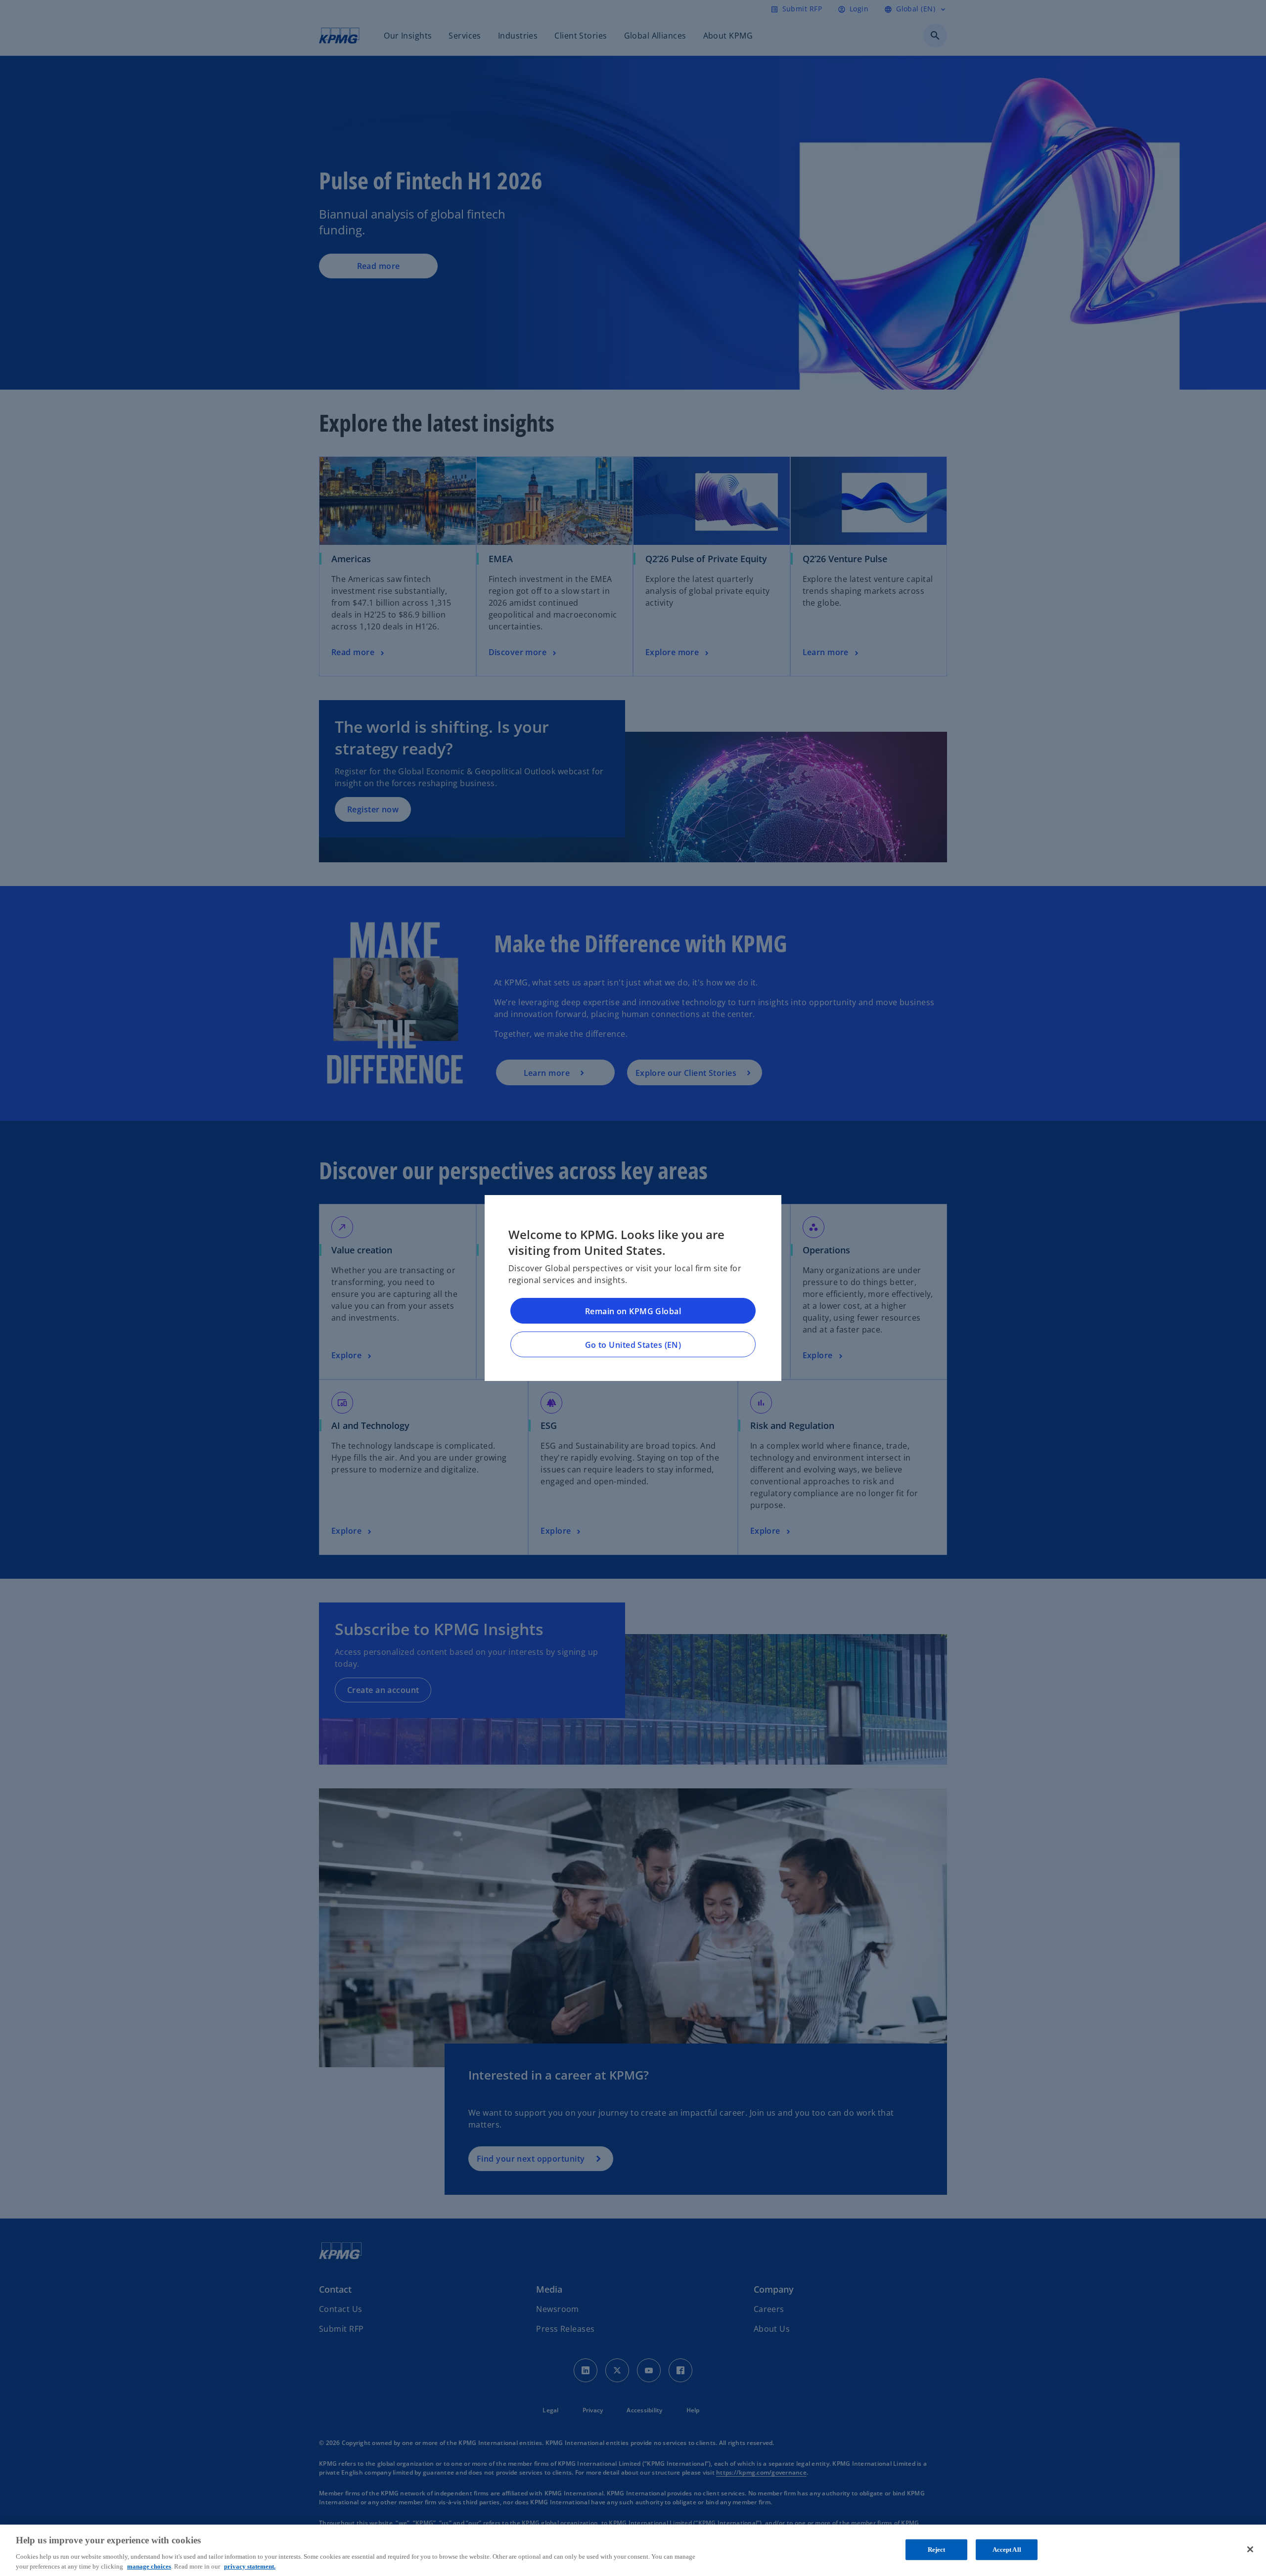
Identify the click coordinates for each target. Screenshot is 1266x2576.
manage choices (149, 2566)
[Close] (1250, 2549)
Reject (937, 2550)
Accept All (1007, 2550)
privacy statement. (250, 2566)
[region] (633, 2550)
